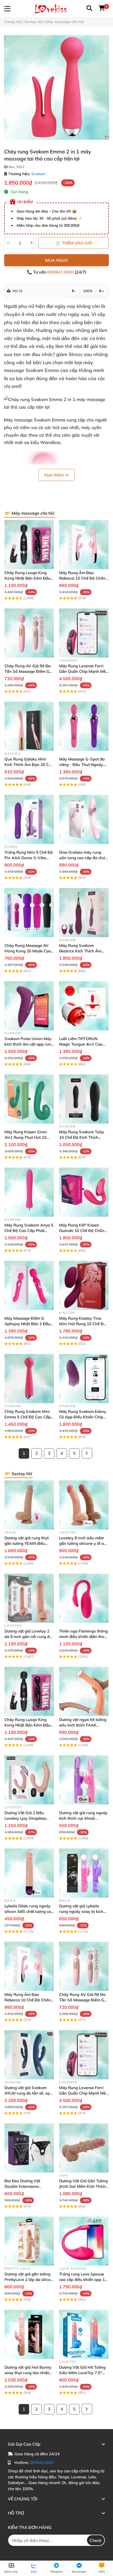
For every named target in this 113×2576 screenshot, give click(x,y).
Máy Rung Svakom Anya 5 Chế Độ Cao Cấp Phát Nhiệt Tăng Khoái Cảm (29, 1231)
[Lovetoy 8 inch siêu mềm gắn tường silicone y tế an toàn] (84, 1505)
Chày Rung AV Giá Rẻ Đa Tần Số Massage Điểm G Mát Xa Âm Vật (28, 671)
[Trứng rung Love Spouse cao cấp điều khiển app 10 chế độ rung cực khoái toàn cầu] (84, 2241)
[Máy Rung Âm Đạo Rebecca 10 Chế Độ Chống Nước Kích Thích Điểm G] (84, 545)
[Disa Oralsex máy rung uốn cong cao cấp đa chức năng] (84, 819)
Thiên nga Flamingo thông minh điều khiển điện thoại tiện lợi (83, 1637)
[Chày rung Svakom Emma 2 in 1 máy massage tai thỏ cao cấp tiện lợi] (56, 87)
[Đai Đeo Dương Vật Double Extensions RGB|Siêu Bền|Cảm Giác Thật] (29, 2148)
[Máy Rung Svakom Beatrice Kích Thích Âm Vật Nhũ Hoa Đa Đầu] (84, 913)
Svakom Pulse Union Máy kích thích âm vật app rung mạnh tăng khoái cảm (29, 1044)
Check (96, 2540)
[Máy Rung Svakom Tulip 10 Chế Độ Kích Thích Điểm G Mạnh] (84, 1099)
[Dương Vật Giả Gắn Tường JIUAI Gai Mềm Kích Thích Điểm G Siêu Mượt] (84, 2148)
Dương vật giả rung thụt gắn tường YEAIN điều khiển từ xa (27, 1543)
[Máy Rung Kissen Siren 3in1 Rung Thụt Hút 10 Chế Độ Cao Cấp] (29, 1099)
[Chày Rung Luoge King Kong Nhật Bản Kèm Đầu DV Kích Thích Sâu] (29, 545)
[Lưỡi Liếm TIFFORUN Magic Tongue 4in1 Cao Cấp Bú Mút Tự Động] (84, 1006)
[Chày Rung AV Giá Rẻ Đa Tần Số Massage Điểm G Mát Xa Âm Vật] (29, 633)
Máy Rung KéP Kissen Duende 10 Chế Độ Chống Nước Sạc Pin (83, 1231)
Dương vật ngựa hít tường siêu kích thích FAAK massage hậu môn (83, 1725)
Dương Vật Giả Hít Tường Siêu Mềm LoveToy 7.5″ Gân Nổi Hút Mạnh (82, 2373)
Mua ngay (57, 260)
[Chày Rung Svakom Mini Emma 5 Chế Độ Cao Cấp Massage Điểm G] (29, 1379)
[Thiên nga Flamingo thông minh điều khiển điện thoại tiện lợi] (84, 1598)
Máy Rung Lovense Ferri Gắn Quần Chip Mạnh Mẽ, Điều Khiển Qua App (83, 671)
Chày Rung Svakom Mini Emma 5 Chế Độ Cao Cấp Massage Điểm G (28, 1417)
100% (88, 291)
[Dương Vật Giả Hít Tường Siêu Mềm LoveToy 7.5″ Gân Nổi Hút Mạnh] (84, 2334)
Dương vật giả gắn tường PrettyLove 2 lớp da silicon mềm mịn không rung (29, 2280)
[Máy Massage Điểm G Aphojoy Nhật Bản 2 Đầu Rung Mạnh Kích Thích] (29, 1285)
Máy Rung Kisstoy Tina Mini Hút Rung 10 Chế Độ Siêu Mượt (83, 1324)
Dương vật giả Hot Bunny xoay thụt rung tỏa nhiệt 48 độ (28, 2373)
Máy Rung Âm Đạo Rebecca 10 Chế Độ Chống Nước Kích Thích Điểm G (83, 578)
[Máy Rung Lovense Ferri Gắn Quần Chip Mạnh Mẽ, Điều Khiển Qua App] (84, 633)
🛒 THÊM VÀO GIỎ (74, 243)
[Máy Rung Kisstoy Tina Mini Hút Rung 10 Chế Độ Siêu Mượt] (84, 1285)
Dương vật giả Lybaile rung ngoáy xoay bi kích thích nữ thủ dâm (81, 1911)
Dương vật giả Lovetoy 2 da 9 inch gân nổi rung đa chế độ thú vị (28, 1637)
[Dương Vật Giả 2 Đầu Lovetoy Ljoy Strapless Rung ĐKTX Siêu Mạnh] (29, 1780)
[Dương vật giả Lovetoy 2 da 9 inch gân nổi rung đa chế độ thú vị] (29, 1598)
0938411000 (61, 272)
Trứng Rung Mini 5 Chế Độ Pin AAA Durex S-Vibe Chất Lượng (29, 858)
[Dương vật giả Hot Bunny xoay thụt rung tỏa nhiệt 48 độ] (29, 2334)
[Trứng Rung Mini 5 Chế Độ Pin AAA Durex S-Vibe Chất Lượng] (29, 819)
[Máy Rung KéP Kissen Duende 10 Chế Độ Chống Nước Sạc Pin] (84, 1192)
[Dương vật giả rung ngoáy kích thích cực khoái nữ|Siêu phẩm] (84, 1780)
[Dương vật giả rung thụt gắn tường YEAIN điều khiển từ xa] (29, 1505)
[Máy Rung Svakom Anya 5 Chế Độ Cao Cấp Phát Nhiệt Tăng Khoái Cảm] (29, 1192)
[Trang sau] (87, 1453)
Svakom (38, 174)
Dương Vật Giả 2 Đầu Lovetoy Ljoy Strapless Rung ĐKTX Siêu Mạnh (25, 1818)
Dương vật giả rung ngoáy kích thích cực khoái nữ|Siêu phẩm (83, 1818)
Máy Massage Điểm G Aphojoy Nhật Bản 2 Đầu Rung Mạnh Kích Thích (27, 1324)
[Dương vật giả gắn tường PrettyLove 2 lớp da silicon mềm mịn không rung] (29, 2241)
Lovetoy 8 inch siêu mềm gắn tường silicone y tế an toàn (83, 1543)
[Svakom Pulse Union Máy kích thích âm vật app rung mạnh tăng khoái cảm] (29, 1006)
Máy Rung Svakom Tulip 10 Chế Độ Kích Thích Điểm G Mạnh (81, 1137)
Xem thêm (54, 475)
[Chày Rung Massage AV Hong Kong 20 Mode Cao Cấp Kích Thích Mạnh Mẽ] (29, 913)
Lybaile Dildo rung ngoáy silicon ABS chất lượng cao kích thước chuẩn (29, 1911)
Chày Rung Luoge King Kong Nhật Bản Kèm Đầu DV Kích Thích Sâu (27, 578)
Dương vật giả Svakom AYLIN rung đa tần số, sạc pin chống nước (28, 2093)
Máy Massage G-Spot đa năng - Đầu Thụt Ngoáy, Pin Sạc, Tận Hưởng (82, 765)
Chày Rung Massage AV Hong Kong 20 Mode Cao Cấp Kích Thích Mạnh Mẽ (28, 951)
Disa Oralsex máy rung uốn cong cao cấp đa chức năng (83, 858)
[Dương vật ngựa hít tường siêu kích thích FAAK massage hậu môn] (84, 1691)
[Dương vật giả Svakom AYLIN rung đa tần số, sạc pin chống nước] (29, 2055)
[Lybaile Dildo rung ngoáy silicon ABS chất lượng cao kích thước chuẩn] (29, 1873)
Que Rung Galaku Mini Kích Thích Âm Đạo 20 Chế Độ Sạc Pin (29, 765)
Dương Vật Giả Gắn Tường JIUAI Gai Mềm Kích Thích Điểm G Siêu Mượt (83, 2186)
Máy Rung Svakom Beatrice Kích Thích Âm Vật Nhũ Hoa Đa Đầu (80, 951)
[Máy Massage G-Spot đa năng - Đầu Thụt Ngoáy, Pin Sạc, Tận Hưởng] (84, 726)
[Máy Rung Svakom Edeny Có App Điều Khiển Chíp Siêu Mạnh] (84, 1379)
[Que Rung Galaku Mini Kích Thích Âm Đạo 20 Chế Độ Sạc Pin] (29, 726)
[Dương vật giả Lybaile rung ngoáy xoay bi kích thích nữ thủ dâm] (84, 1873)
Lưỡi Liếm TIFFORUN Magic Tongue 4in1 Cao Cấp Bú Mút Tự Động (81, 1044)
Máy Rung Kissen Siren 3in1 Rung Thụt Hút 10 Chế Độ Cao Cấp (26, 1137)
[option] (56, 87)
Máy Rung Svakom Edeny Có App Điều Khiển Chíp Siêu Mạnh (83, 1417)
